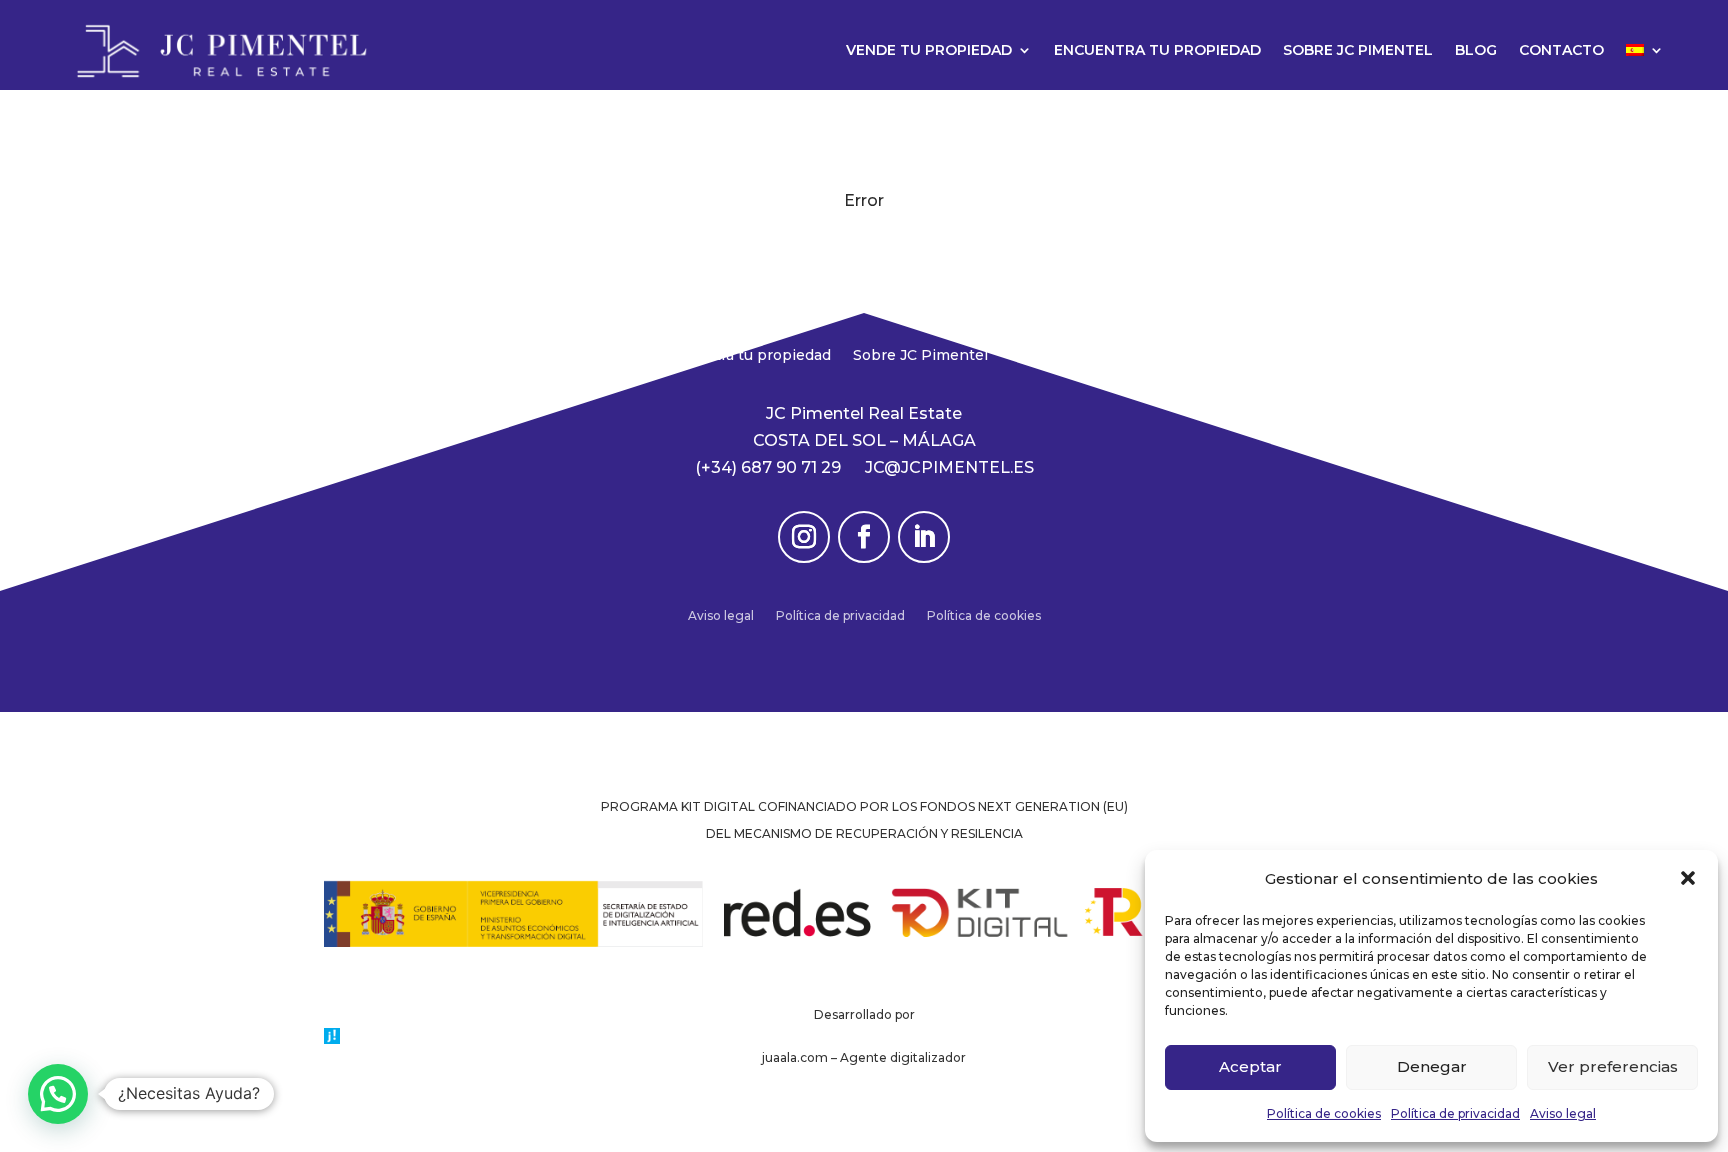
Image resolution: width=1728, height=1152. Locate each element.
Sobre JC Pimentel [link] (1358, 50)
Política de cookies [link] (1324, 1113)
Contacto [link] (1561, 50)
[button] (1688, 878)
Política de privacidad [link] (1455, 1113)
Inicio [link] (617, 356)
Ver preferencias (1613, 1066)
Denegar (1432, 1066)
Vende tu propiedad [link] (929, 50)
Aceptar (1250, 1066)
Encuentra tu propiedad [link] (1157, 50)
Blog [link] (1476, 50)
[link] (222, 50)
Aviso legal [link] (1563, 1113)
